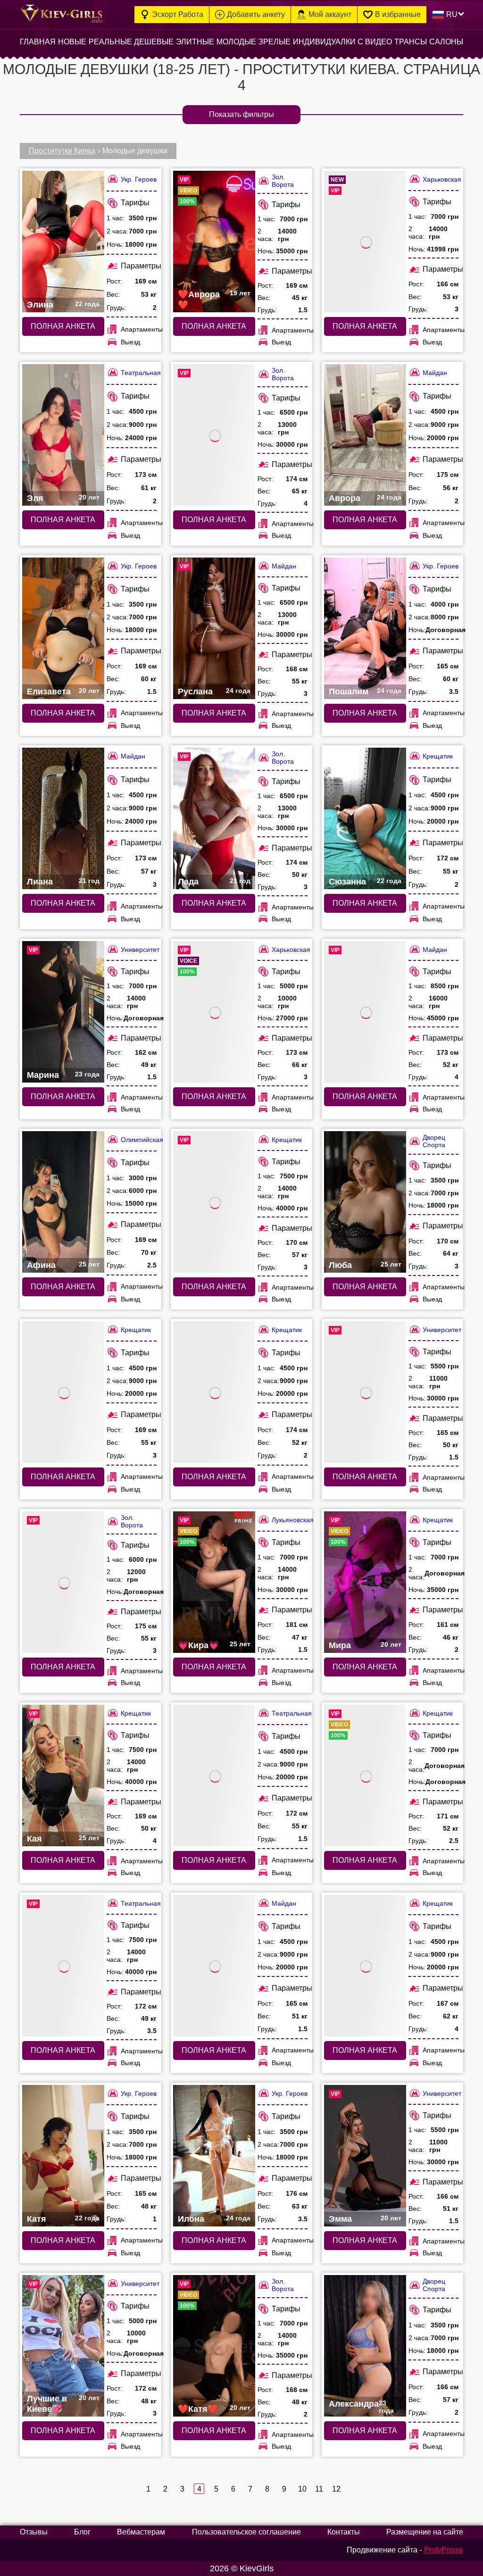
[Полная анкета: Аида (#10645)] (214, 1392)
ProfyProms (444, 2550)
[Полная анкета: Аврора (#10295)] (365, 435)
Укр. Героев (139, 179)
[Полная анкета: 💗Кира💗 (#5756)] (214, 1582)
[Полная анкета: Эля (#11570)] (63, 435)
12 (336, 2489)
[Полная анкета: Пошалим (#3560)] (365, 628)
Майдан (435, 373)
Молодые (236, 42)
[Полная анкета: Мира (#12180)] (365, 1582)
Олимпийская (142, 1140)
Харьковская (442, 179)
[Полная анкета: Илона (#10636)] (63, 1392)
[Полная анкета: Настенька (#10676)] (214, 1776)
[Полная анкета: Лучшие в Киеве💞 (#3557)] (63, 2346)
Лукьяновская (293, 1520)
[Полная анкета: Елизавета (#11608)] (63, 628)
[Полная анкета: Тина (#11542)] (365, 1012)
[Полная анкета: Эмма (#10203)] (365, 2156)
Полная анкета (63, 326)
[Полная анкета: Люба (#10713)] (365, 1202)
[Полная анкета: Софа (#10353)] (214, 1202)
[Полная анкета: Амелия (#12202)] (365, 1776)
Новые (72, 42)
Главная (38, 42)
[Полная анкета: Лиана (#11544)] (63, 818)
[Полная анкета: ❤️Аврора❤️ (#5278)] (214, 242)
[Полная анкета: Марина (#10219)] (63, 1012)
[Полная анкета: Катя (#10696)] (63, 2156)
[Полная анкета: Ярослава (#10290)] (214, 1966)
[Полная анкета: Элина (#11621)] (63, 242)
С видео (375, 42)
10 (302, 2489)
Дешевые (154, 42)
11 (319, 2489)
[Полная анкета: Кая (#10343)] (63, 1776)
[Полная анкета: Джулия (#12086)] (214, 1012)
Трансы (411, 42)
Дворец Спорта (434, 1141)
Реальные (110, 42)
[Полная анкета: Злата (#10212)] (365, 1392)
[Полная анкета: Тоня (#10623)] (214, 435)
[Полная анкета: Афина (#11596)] (63, 1202)
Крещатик (438, 756)
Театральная (141, 373)
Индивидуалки (324, 42)
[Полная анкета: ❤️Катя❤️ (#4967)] (214, 2346)
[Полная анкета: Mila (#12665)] (365, 242)
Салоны (446, 42)
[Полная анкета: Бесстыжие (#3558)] (63, 1582)
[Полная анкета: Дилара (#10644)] (365, 1966)
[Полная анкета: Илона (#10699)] (214, 2156)
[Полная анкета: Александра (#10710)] (365, 2346)
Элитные (195, 42)
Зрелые (275, 42)
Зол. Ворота (283, 181)
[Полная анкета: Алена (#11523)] (63, 1966)
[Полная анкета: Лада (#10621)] (214, 818)
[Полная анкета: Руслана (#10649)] (214, 628)
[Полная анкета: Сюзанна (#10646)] (365, 818)
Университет (140, 950)
